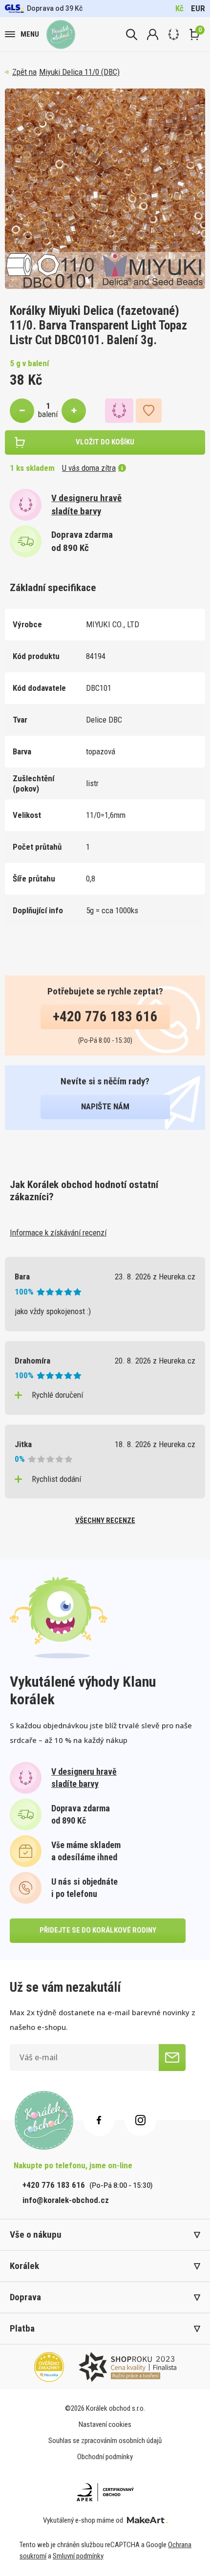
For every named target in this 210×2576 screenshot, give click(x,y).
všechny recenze (105, 1520)
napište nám (105, 1106)
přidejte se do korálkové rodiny (98, 1930)
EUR (198, 8)
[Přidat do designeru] (119, 411)
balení (48, 414)
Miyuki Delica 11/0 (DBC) (79, 72)
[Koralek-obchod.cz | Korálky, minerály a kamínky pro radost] (61, 34)
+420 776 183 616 (105, 1016)
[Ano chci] (172, 2058)
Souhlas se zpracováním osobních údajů (105, 2441)
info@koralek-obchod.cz (66, 2200)
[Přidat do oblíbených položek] (149, 411)
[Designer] (174, 34)
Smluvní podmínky (78, 2556)
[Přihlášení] (153, 34)
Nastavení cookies (105, 2424)
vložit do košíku (105, 442)
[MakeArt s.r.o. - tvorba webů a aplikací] (147, 2520)
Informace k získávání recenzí (58, 1233)
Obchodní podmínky (105, 2457)
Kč (179, 8)
